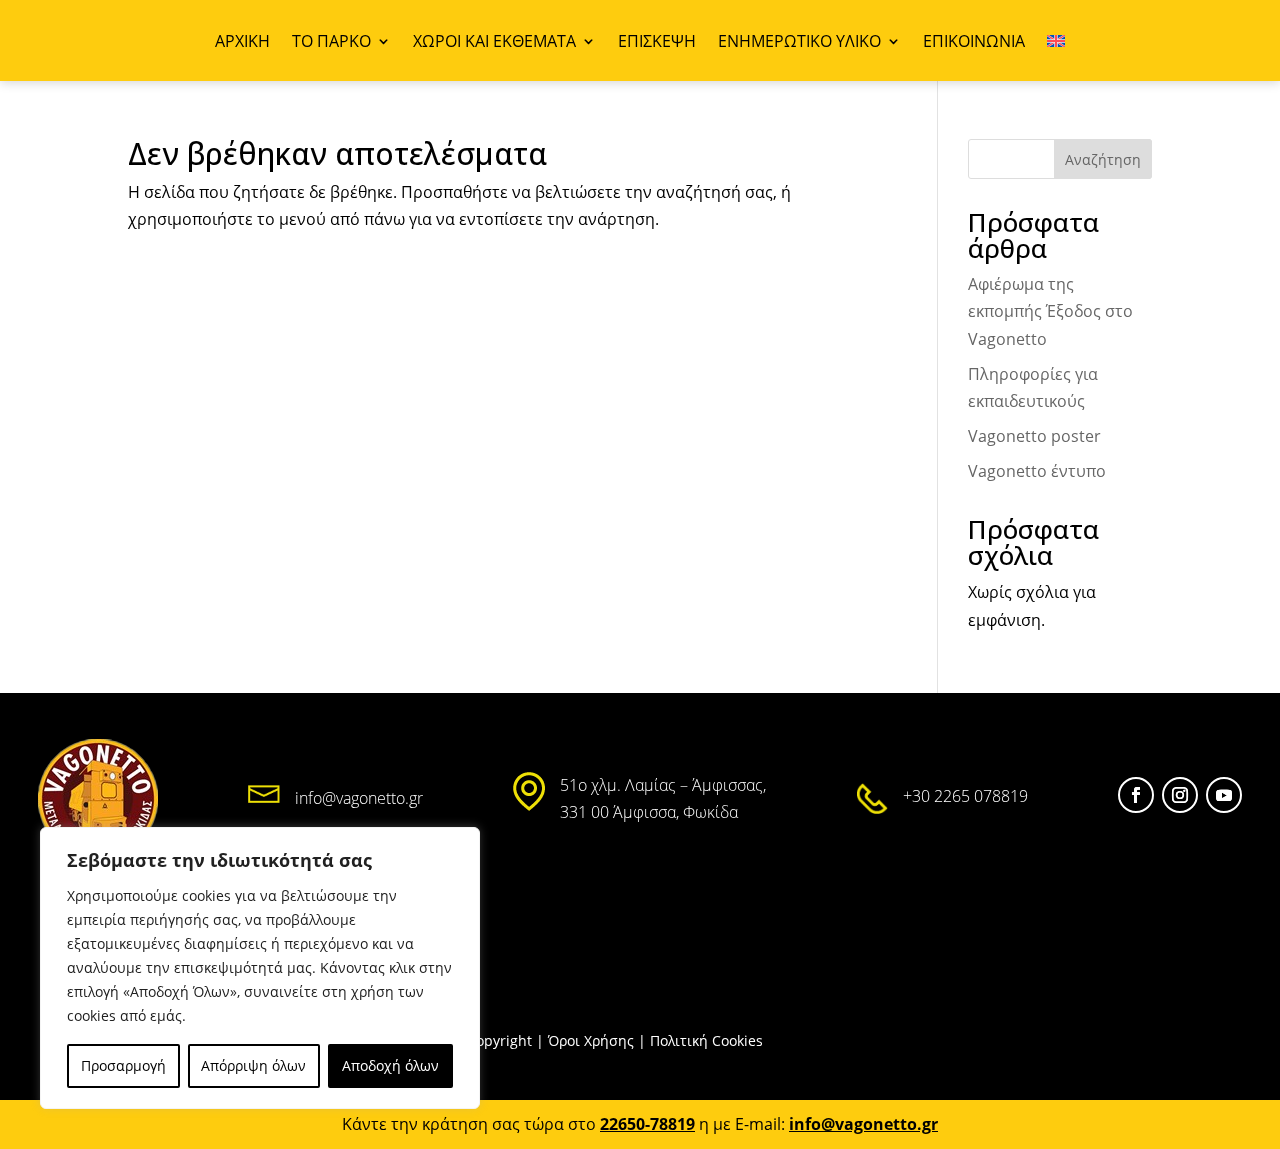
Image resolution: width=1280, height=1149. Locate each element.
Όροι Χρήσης (591, 1040)
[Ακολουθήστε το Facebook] (1136, 795)
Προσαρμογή (123, 1065)
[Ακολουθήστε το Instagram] (1180, 795)
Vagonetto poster (1034, 436)
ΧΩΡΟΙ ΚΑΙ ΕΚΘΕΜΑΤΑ (494, 43)
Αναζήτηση (1103, 159)
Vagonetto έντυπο (1037, 471)
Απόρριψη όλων (253, 1065)
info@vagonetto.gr (359, 798)
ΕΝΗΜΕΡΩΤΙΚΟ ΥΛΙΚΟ (799, 43)
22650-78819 (647, 1124)
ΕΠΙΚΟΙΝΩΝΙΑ (974, 43)
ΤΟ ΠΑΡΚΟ (331, 43)
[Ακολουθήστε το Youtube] (1224, 795)
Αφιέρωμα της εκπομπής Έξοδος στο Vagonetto (1050, 311)
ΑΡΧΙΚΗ (242, 43)
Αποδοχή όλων (390, 1065)
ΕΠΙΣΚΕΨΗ (657, 43)
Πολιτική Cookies (706, 1040)
